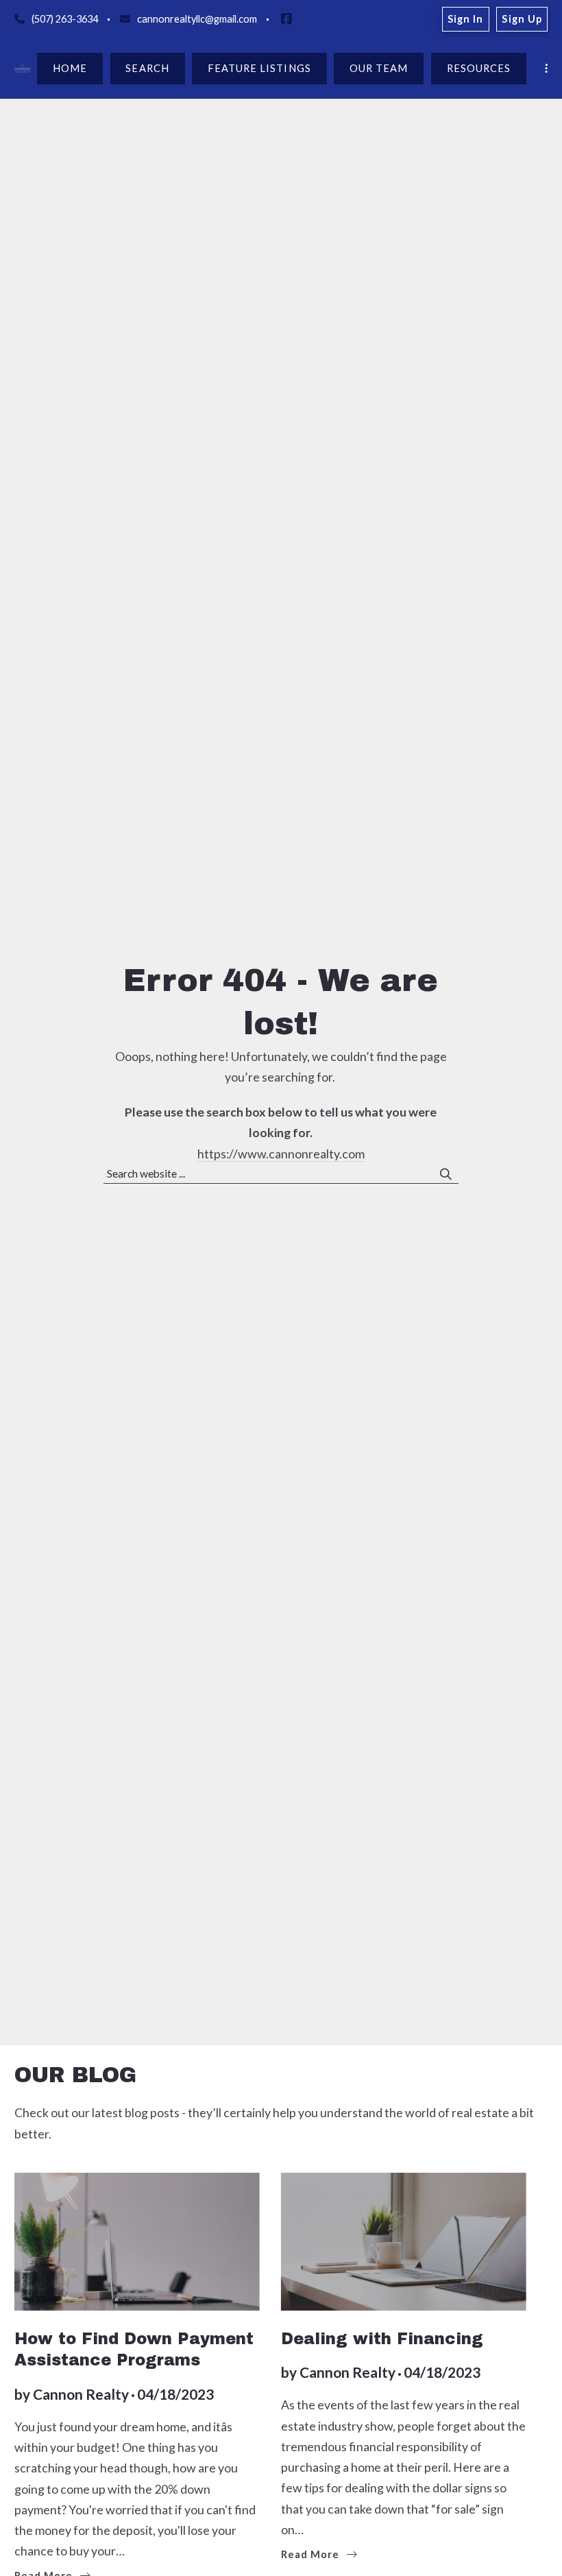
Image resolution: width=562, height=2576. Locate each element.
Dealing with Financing (382, 2339)
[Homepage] (22, 69)
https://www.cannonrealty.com (281, 1154)
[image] (404, 2242)
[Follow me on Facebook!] (286, 19)
